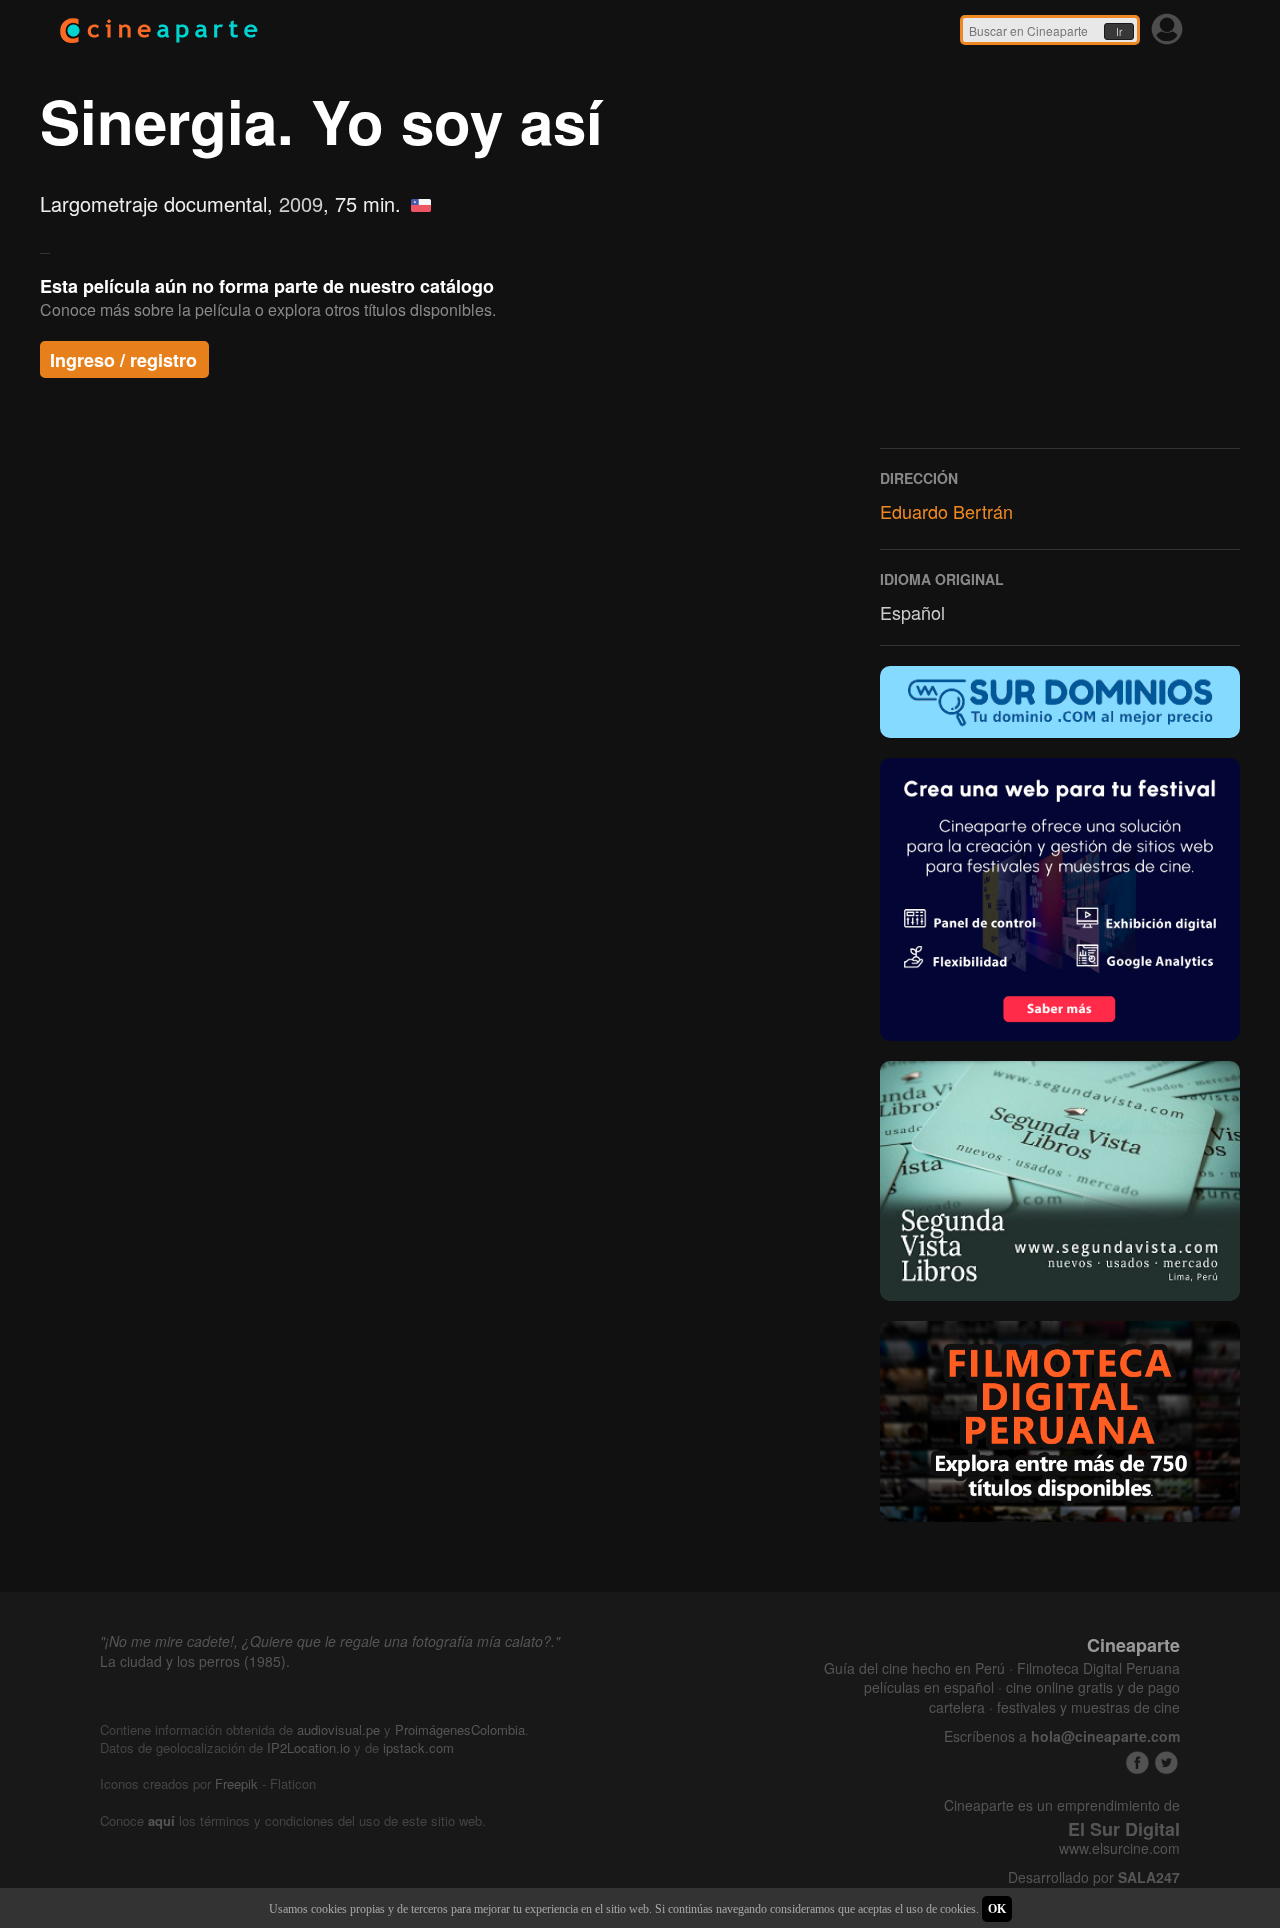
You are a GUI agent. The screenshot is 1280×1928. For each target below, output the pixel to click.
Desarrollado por (1094, 1877)
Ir (1119, 32)
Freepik (236, 1783)
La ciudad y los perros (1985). (195, 1661)
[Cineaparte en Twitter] (1166, 1762)
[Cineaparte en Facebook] (1137, 1762)
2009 (301, 203)
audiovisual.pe (338, 1729)
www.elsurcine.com (1119, 1848)
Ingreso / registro (123, 360)
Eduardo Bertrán (946, 511)
